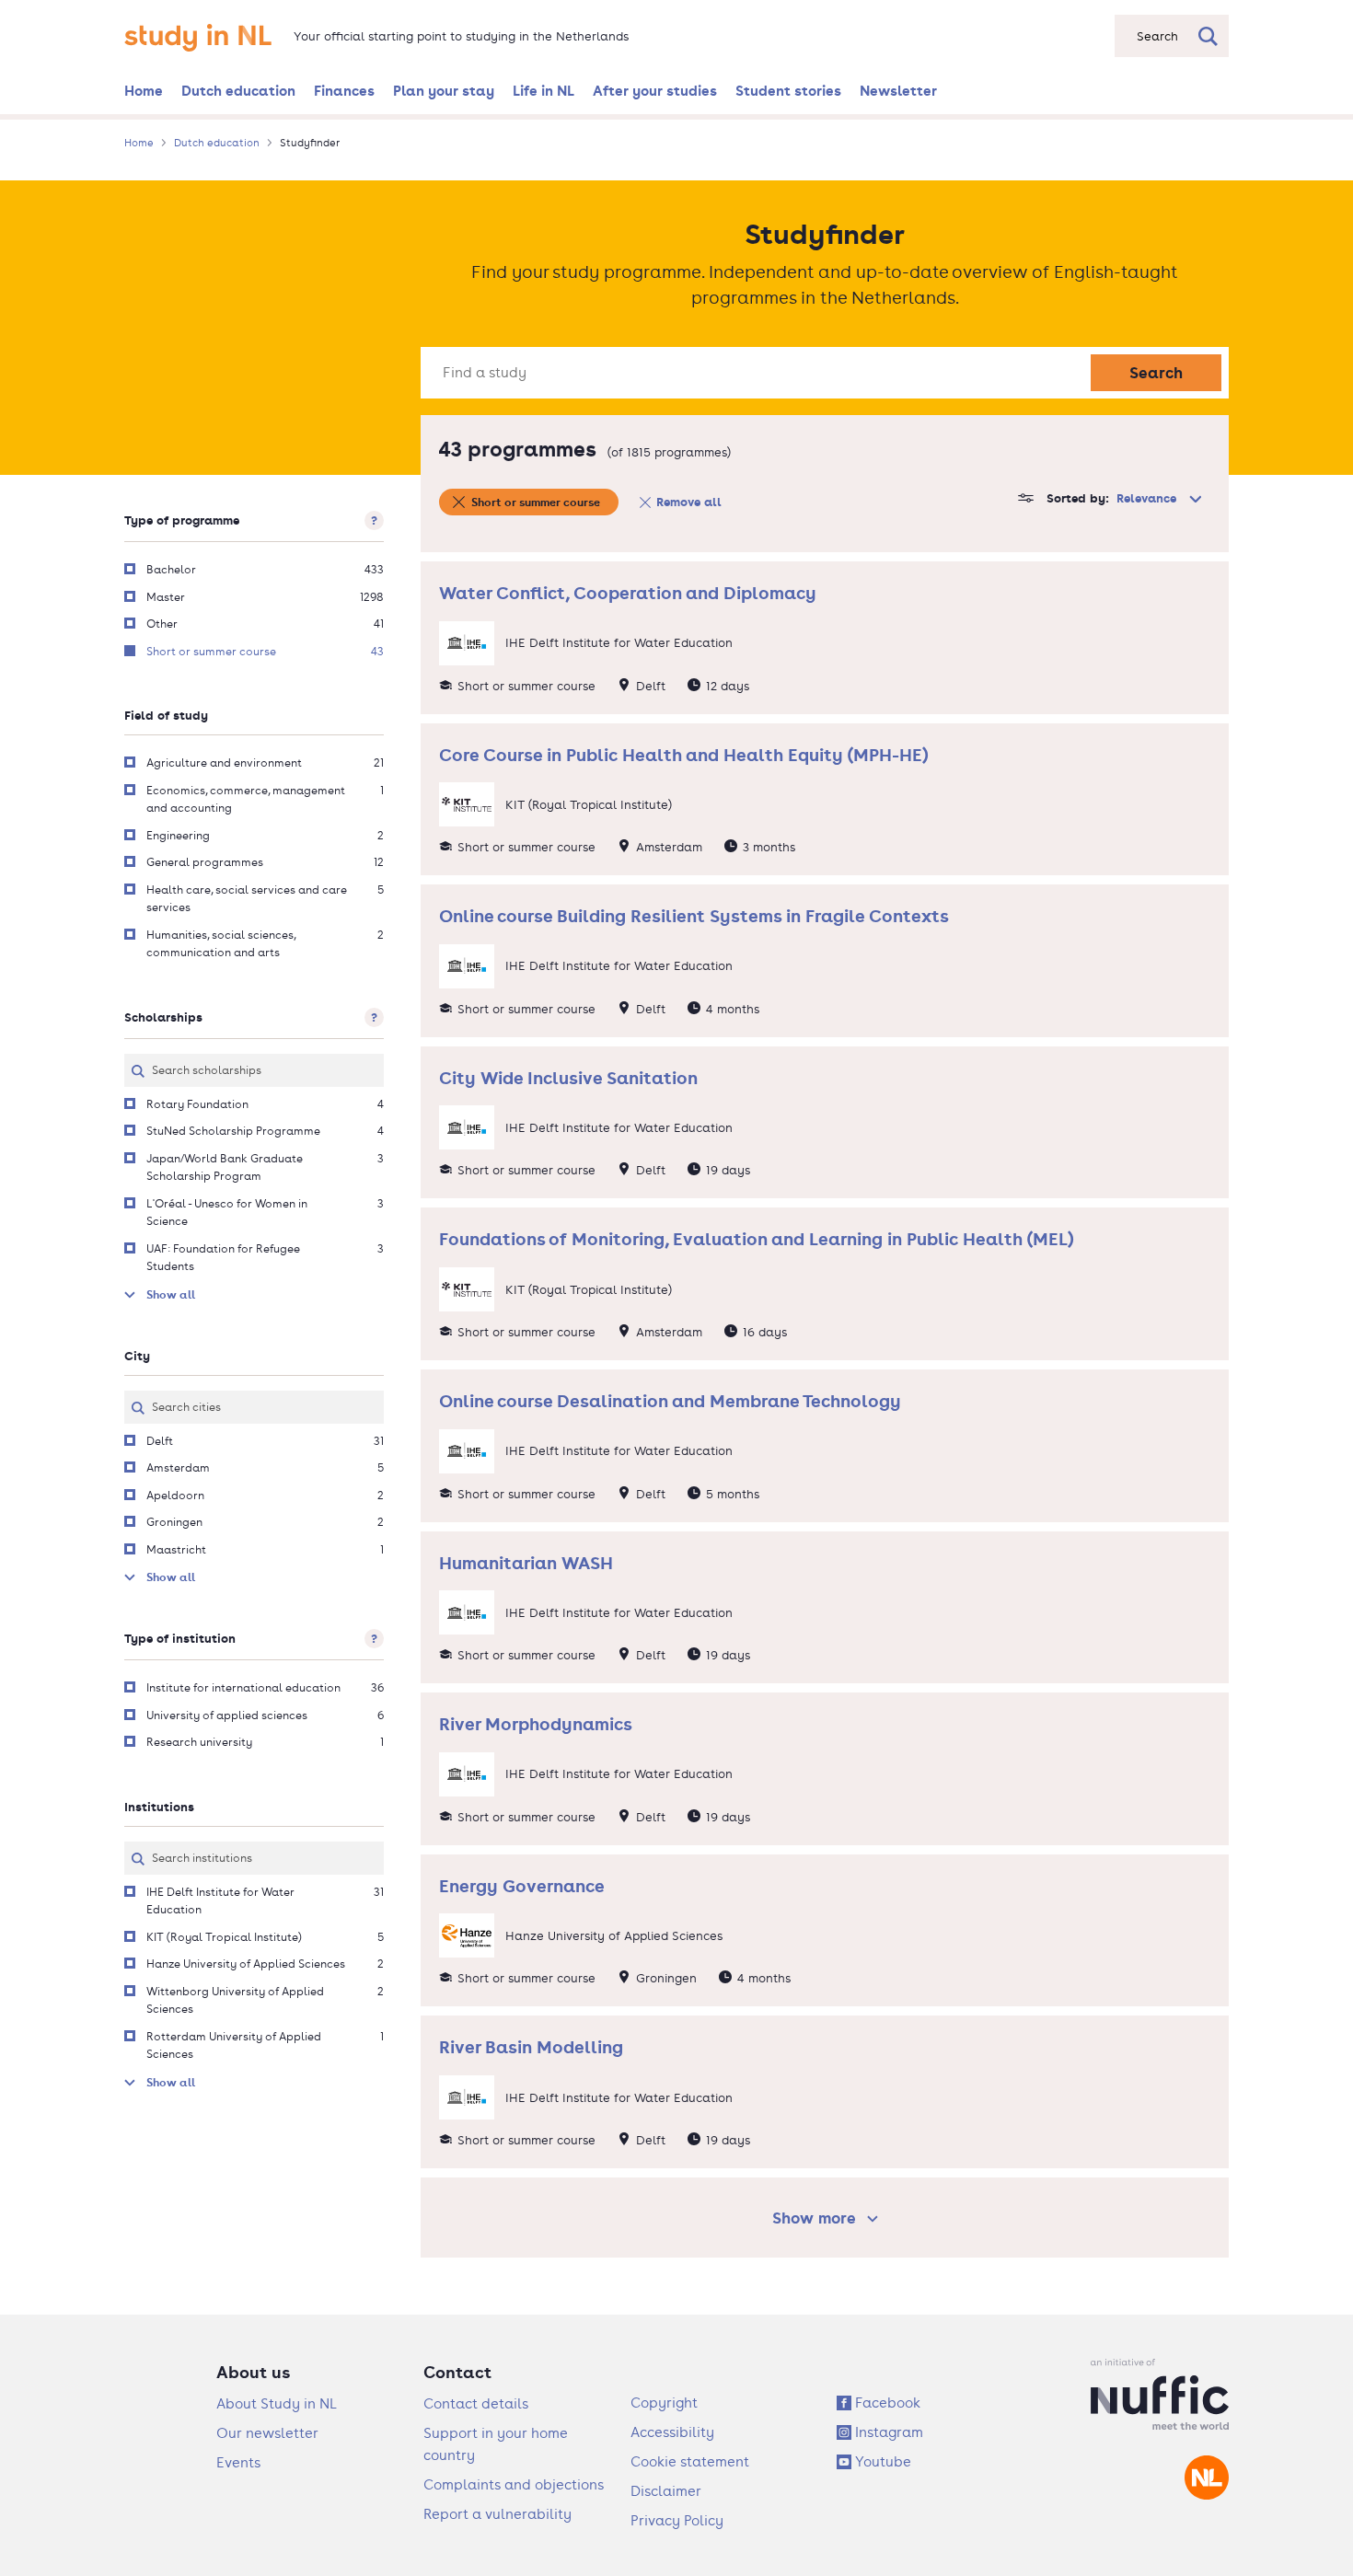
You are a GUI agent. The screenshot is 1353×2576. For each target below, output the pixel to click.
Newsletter (898, 90)
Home (144, 90)
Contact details (476, 2403)
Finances (344, 90)
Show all (171, 1294)
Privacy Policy (677, 2520)
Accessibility (672, 2432)
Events (238, 2462)
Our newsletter (267, 2433)
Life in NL (544, 90)
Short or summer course (536, 502)
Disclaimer (666, 2491)
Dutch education (238, 90)
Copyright (664, 2403)
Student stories (788, 90)
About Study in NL (277, 2403)
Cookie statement (690, 2461)
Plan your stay (444, 90)
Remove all (689, 502)
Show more (828, 2218)
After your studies (655, 90)
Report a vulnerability (497, 2514)
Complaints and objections (514, 2484)
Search (1156, 372)
